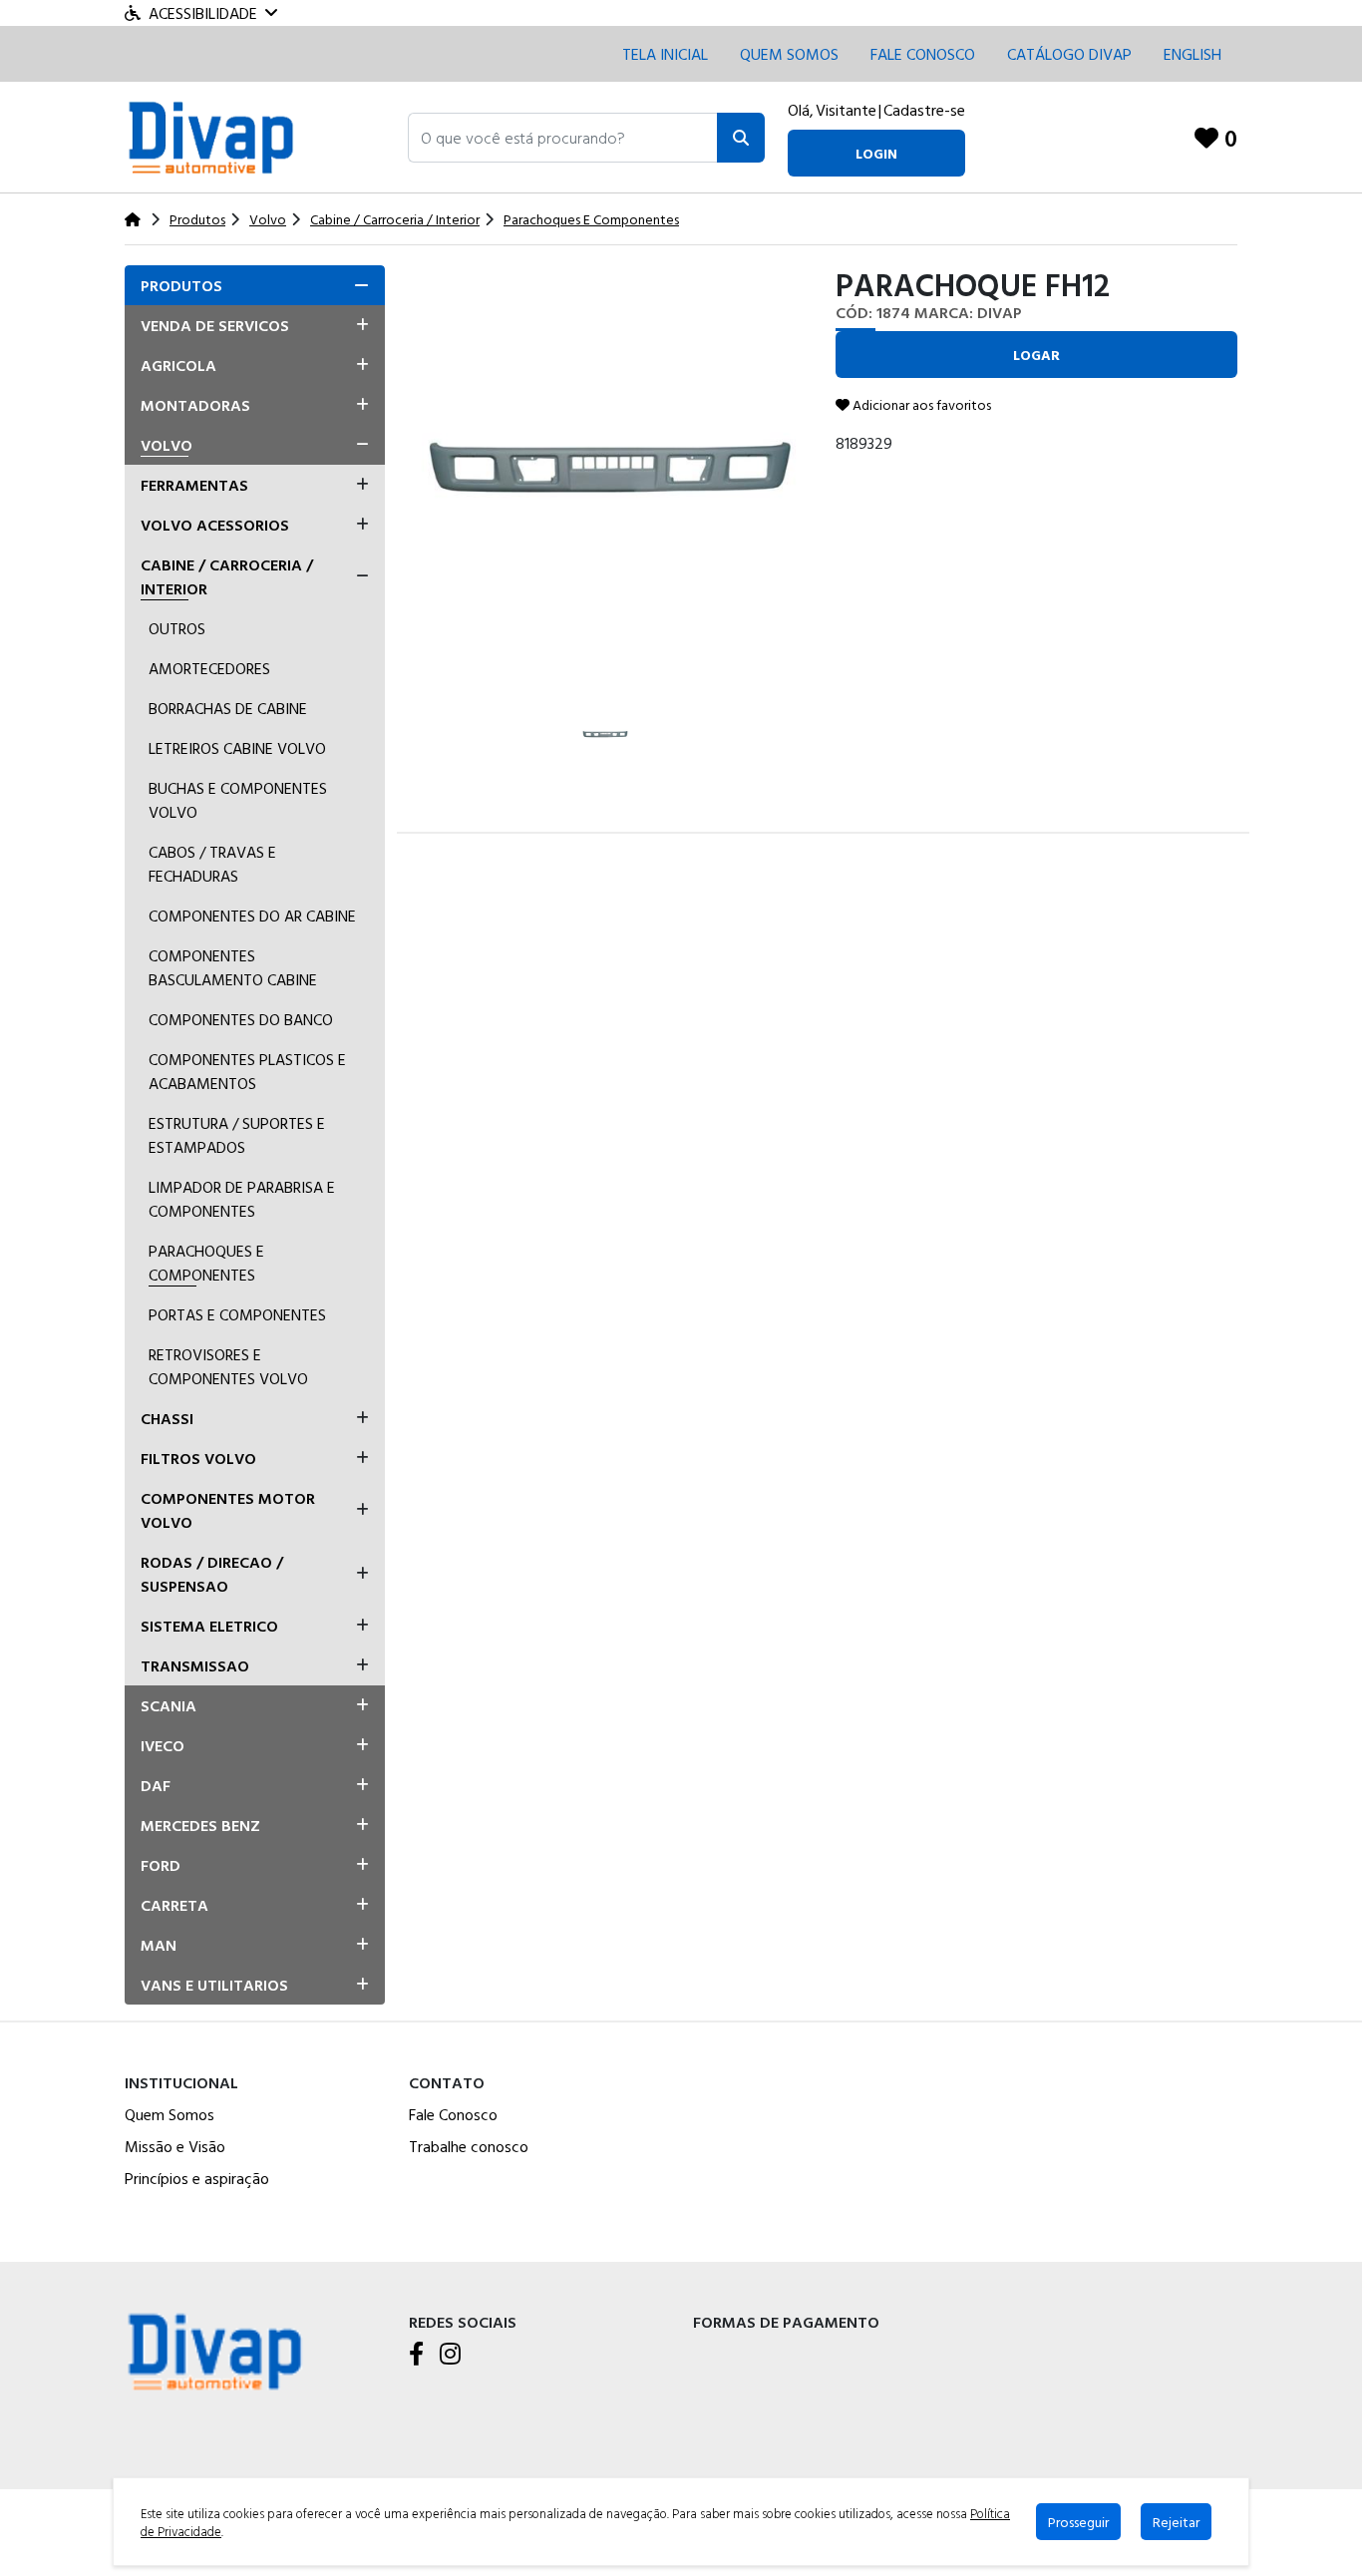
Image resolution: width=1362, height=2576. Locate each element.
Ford (161, 1865)
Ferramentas (194, 485)
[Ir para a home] (214, 2349)
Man (159, 1945)
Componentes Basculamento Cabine (233, 967)
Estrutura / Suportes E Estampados (237, 1135)
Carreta (174, 1905)
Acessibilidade (203, 13)
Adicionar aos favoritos (920, 404)
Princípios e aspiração (197, 2178)
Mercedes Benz (200, 1825)
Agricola (178, 365)
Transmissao (195, 1665)
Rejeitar (1176, 2522)
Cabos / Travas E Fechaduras (212, 864)
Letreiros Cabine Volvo (237, 748)
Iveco (163, 1745)
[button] (563, 138)
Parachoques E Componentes (206, 1263)
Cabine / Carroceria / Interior (227, 576)
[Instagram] (450, 2355)
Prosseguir (1078, 2522)
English (1192, 54)
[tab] (255, 285)
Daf (156, 1785)
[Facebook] (416, 2355)
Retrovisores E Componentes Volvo (228, 1366)
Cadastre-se (924, 110)
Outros (177, 628)
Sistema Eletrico (209, 1626)
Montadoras (195, 405)
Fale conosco (923, 54)
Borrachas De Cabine (228, 708)
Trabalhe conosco (469, 2146)
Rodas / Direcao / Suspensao (212, 1574)
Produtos (181, 285)
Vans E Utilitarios (214, 1985)
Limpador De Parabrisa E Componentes (242, 1199)
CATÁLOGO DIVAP (1069, 54)
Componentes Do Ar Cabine (252, 916)
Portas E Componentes (237, 1314)
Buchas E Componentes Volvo (238, 800)
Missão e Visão (175, 2146)
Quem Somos (789, 54)
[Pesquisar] (741, 138)
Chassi (167, 1418)
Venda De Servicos (215, 325)
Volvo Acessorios (215, 525)
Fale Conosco (453, 2114)
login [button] (876, 153)
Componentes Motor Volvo (228, 1510)
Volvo (167, 445)
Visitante (846, 110)
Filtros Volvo (198, 1458)
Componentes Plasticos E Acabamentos (247, 1071)
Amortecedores (209, 668)
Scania (169, 1705)
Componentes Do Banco (241, 1019)
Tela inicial (665, 54)
